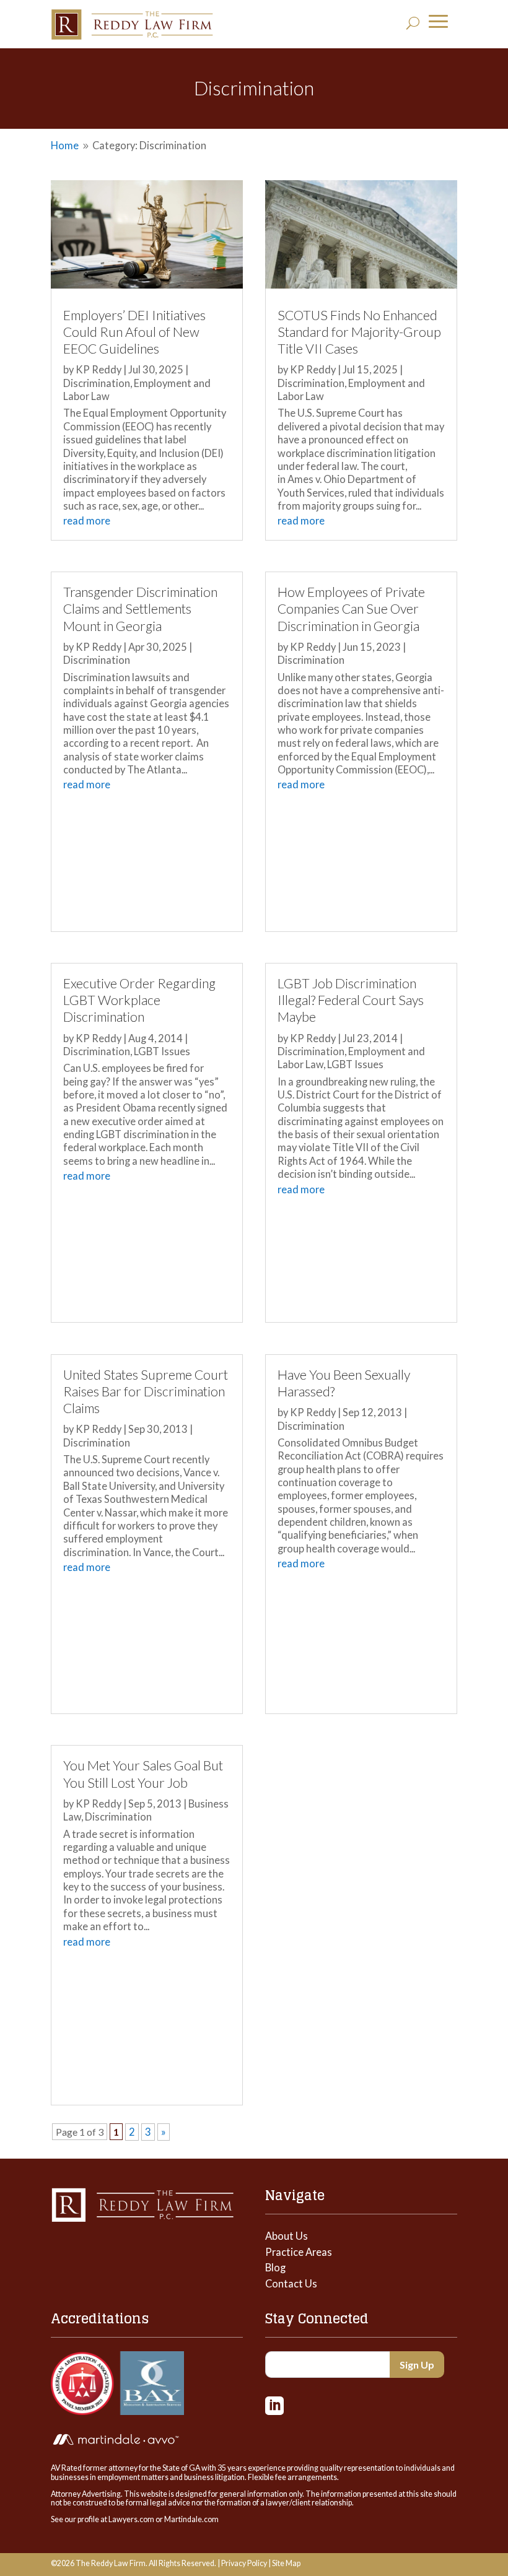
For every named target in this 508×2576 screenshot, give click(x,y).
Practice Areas (299, 2252)
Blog (275, 2268)
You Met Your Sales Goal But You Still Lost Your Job (143, 1774)
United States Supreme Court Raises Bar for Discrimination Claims (146, 1391)
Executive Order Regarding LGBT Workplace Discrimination (139, 1000)
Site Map (286, 2563)
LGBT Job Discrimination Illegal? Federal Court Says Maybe (351, 1000)
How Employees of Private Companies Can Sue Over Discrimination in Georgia (351, 609)
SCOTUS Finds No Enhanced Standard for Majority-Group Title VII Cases (359, 332)
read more (87, 521)
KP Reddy (99, 370)
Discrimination (97, 383)
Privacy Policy (244, 2563)
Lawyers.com (131, 2519)
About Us (287, 2236)
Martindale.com (191, 2519)
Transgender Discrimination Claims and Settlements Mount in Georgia (140, 609)
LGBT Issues (162, 1051)
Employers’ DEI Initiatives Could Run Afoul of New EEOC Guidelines (134, 332)
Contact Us (291, 2284)
